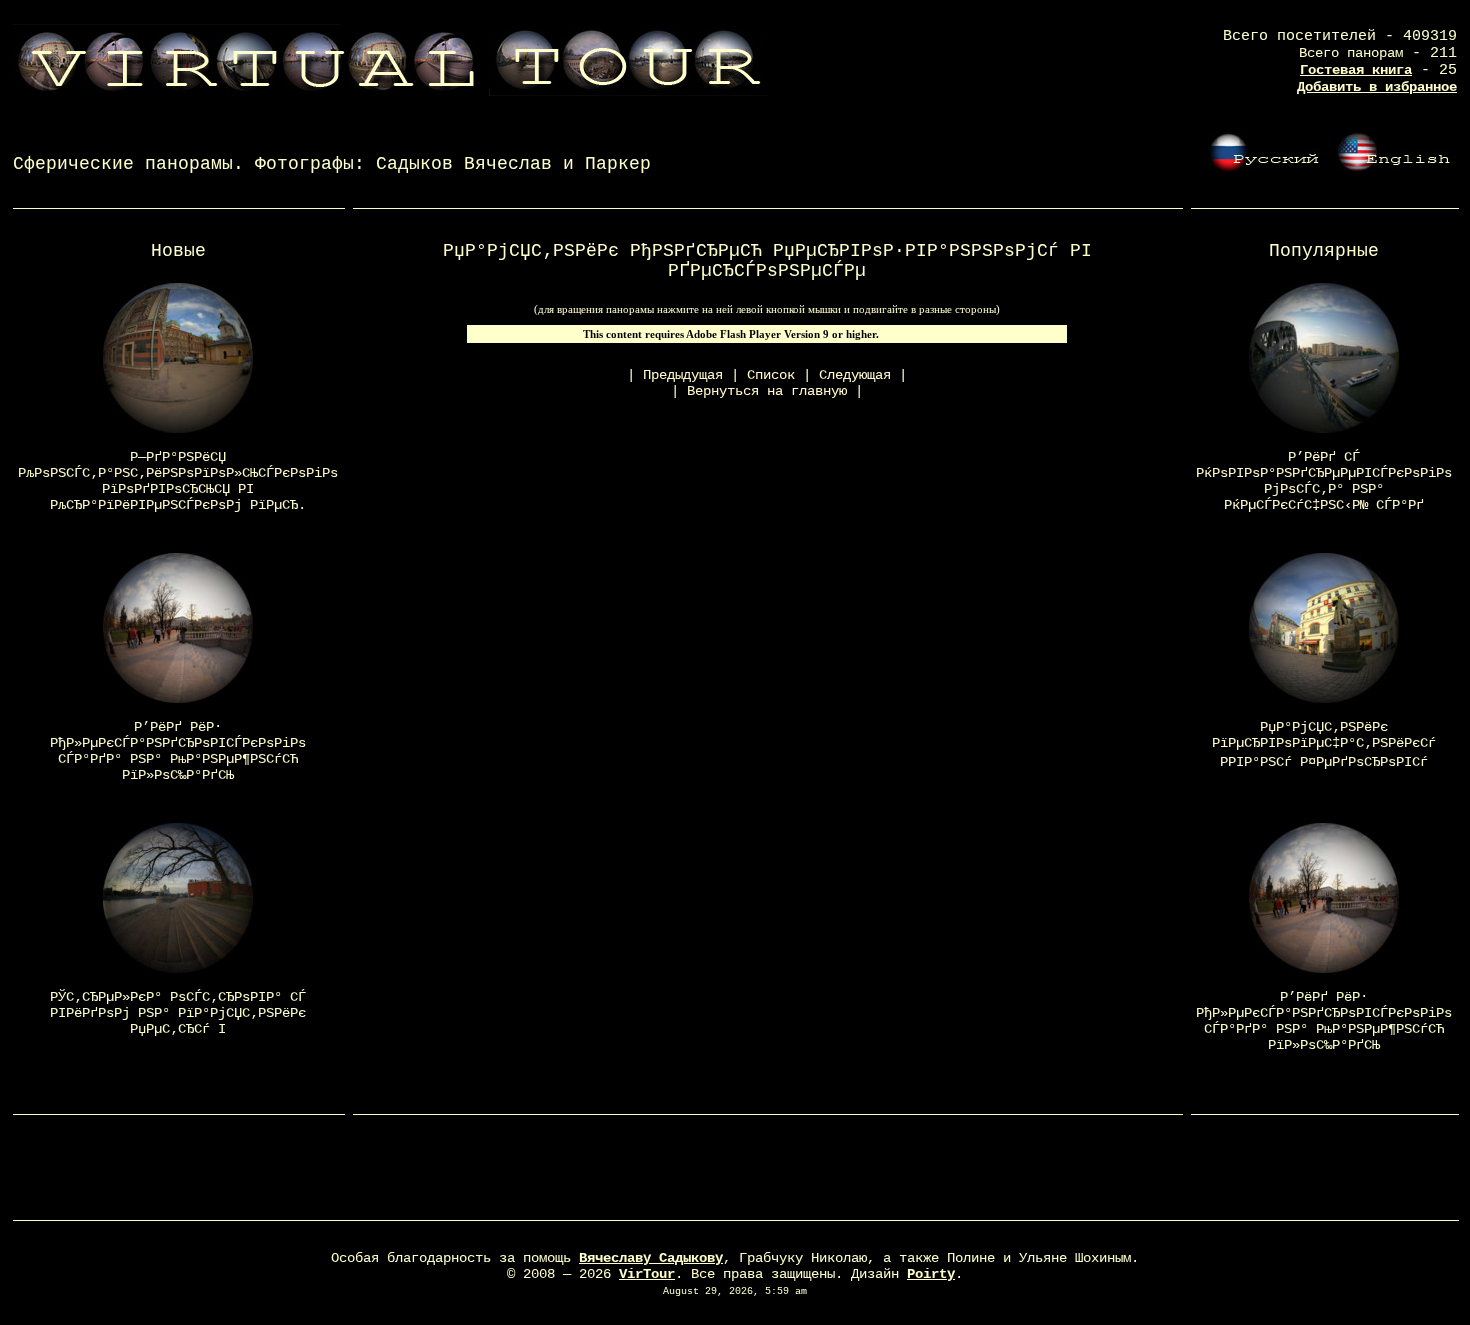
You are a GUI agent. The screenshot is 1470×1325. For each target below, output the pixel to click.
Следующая (855, 375)
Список (771, 375)
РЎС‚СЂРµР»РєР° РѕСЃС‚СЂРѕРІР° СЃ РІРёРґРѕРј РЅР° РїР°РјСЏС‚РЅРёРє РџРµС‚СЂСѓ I (178, 1013)
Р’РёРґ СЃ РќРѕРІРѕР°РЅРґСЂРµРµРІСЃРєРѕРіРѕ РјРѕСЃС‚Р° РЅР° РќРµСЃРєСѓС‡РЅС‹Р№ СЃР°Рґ (1324, 481)
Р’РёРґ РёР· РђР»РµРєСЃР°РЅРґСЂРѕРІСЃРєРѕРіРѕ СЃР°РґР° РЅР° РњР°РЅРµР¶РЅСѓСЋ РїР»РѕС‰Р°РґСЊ (178, 751)
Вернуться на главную (767, 391)
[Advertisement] (735, 1172)
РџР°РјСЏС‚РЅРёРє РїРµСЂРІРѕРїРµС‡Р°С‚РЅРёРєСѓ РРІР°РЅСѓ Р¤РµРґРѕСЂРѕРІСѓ (1324, 744)
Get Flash (915, 334)
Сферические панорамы (123, 164)
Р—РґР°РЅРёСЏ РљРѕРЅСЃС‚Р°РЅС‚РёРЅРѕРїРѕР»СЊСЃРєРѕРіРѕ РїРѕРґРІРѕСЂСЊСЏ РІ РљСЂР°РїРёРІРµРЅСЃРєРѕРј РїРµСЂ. (178, 481)
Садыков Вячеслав (464, 164)
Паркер (618, 164)
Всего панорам (1351, 53)
